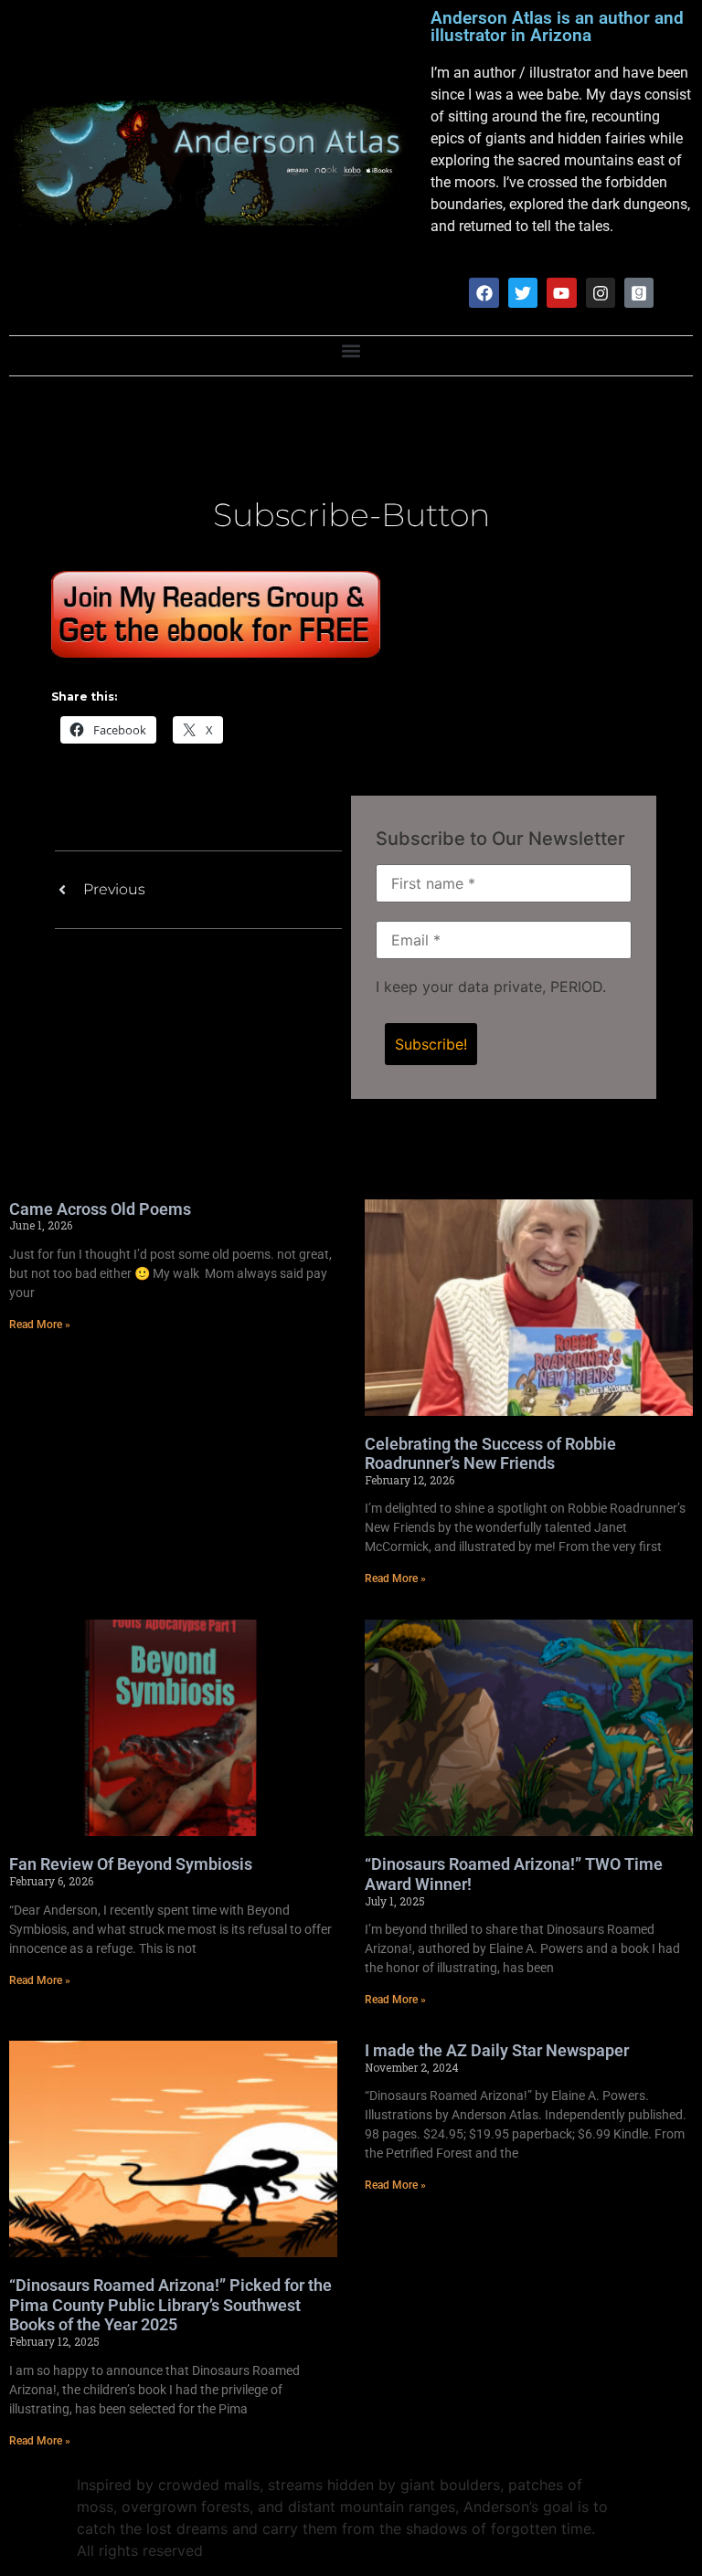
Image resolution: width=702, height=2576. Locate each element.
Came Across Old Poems (100, 1209)
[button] (351, 351)
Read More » (40, 1325)
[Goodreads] (639, 292)
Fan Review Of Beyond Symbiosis (131, 1864)
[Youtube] (561, 292)
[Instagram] (601, 292)
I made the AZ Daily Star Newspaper (497, 2050)
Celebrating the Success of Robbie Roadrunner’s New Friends (490, 1454)
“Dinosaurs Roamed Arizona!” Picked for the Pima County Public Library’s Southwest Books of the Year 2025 (170, 2305)
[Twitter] (523, 292)
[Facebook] (484, 292)
